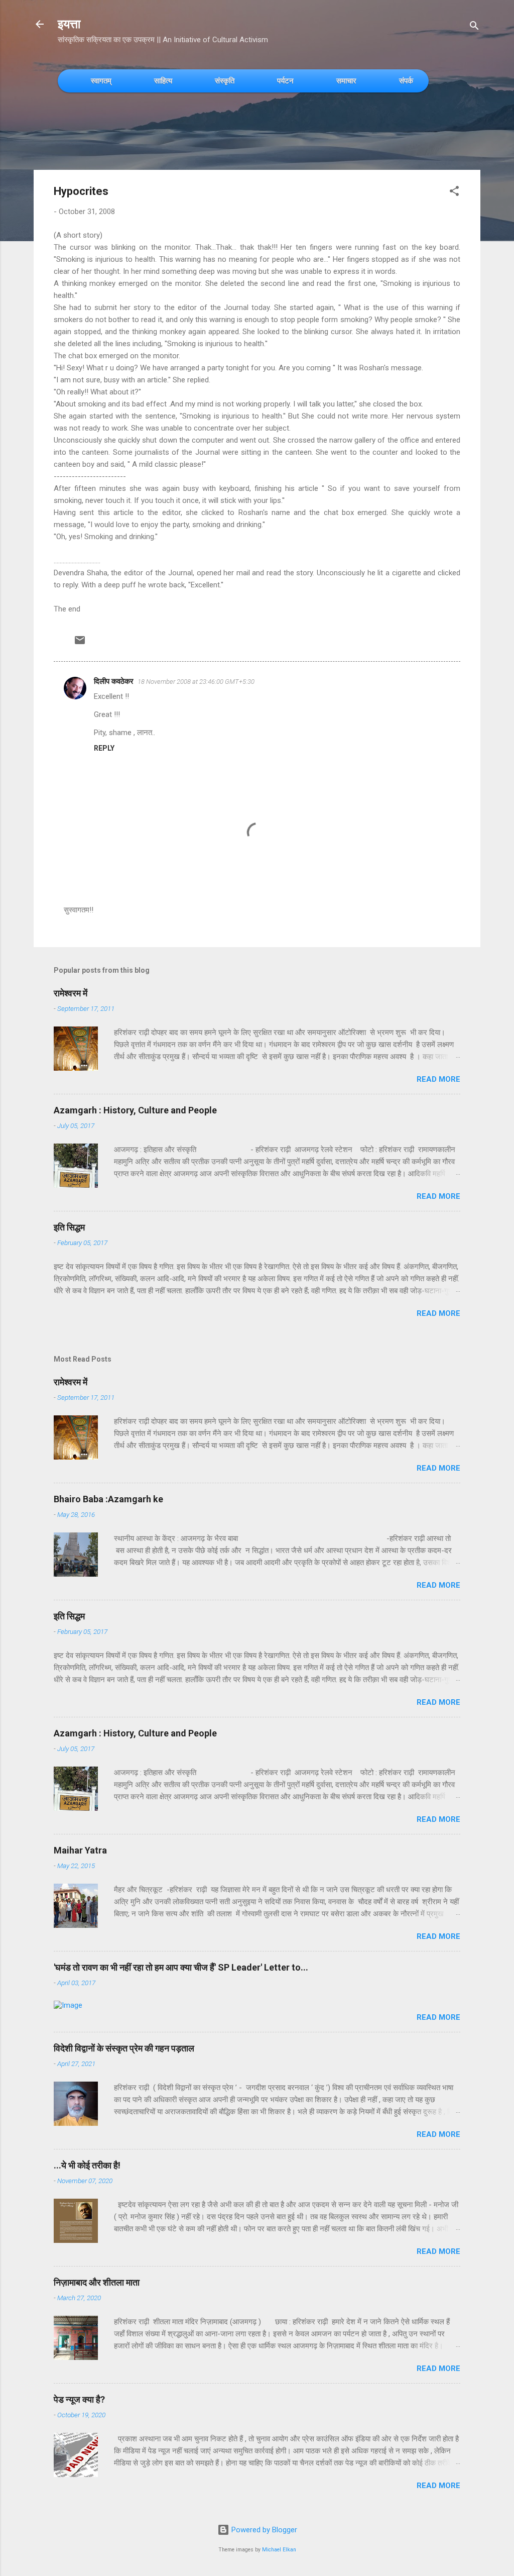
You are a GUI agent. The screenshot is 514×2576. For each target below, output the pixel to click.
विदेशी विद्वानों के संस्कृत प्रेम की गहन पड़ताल (124, 2048)
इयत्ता (69, 24)
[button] (454, 193)
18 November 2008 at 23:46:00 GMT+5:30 (196, 682)
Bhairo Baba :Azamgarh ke (108, 1499)
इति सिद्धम (69, 1227)
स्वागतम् (101, 81)
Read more (438, 1079)
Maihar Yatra (80, 1850)
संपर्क (406, 81)
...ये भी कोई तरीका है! (87, 2165)
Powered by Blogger (263, 2530)
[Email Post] (80, 644)
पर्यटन (285, 81)
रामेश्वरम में (71, 993)
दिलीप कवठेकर (114, 681)
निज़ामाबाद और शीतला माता (97, 2282)
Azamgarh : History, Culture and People (135, 1110)
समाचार (346, 81)
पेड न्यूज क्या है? (79, 2399)
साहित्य (163, 81)
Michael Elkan (279, 2550)
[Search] (474, 27)
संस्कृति (225, 81)
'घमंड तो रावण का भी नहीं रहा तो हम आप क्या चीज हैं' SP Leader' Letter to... (181, 1967)
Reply (104, 748)
